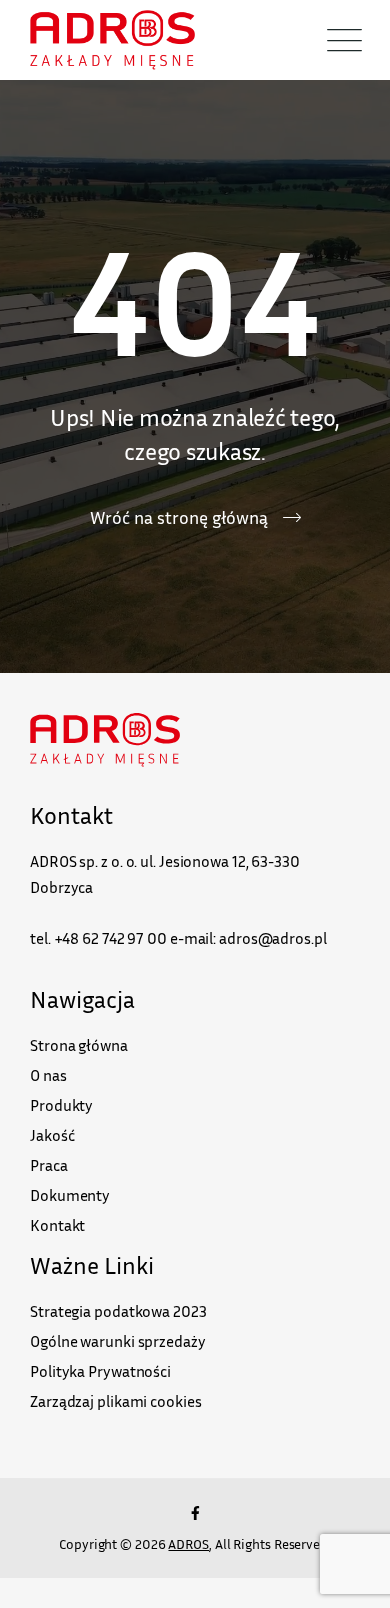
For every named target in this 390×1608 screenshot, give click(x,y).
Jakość (52, 1135)
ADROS (188, 1543)
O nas (48, 1075)
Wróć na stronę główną (179, 517)
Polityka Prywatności (100, 1371)
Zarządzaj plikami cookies (116, 1401)
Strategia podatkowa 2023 (118, 1311)
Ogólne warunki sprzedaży (118, 1341)
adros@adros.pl (273, 938)
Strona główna (79, 1045)
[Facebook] (195, 1512)
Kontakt (57, 1225)
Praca (49, 1165)
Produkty (61, 1105)
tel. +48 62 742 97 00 (98, 938)
